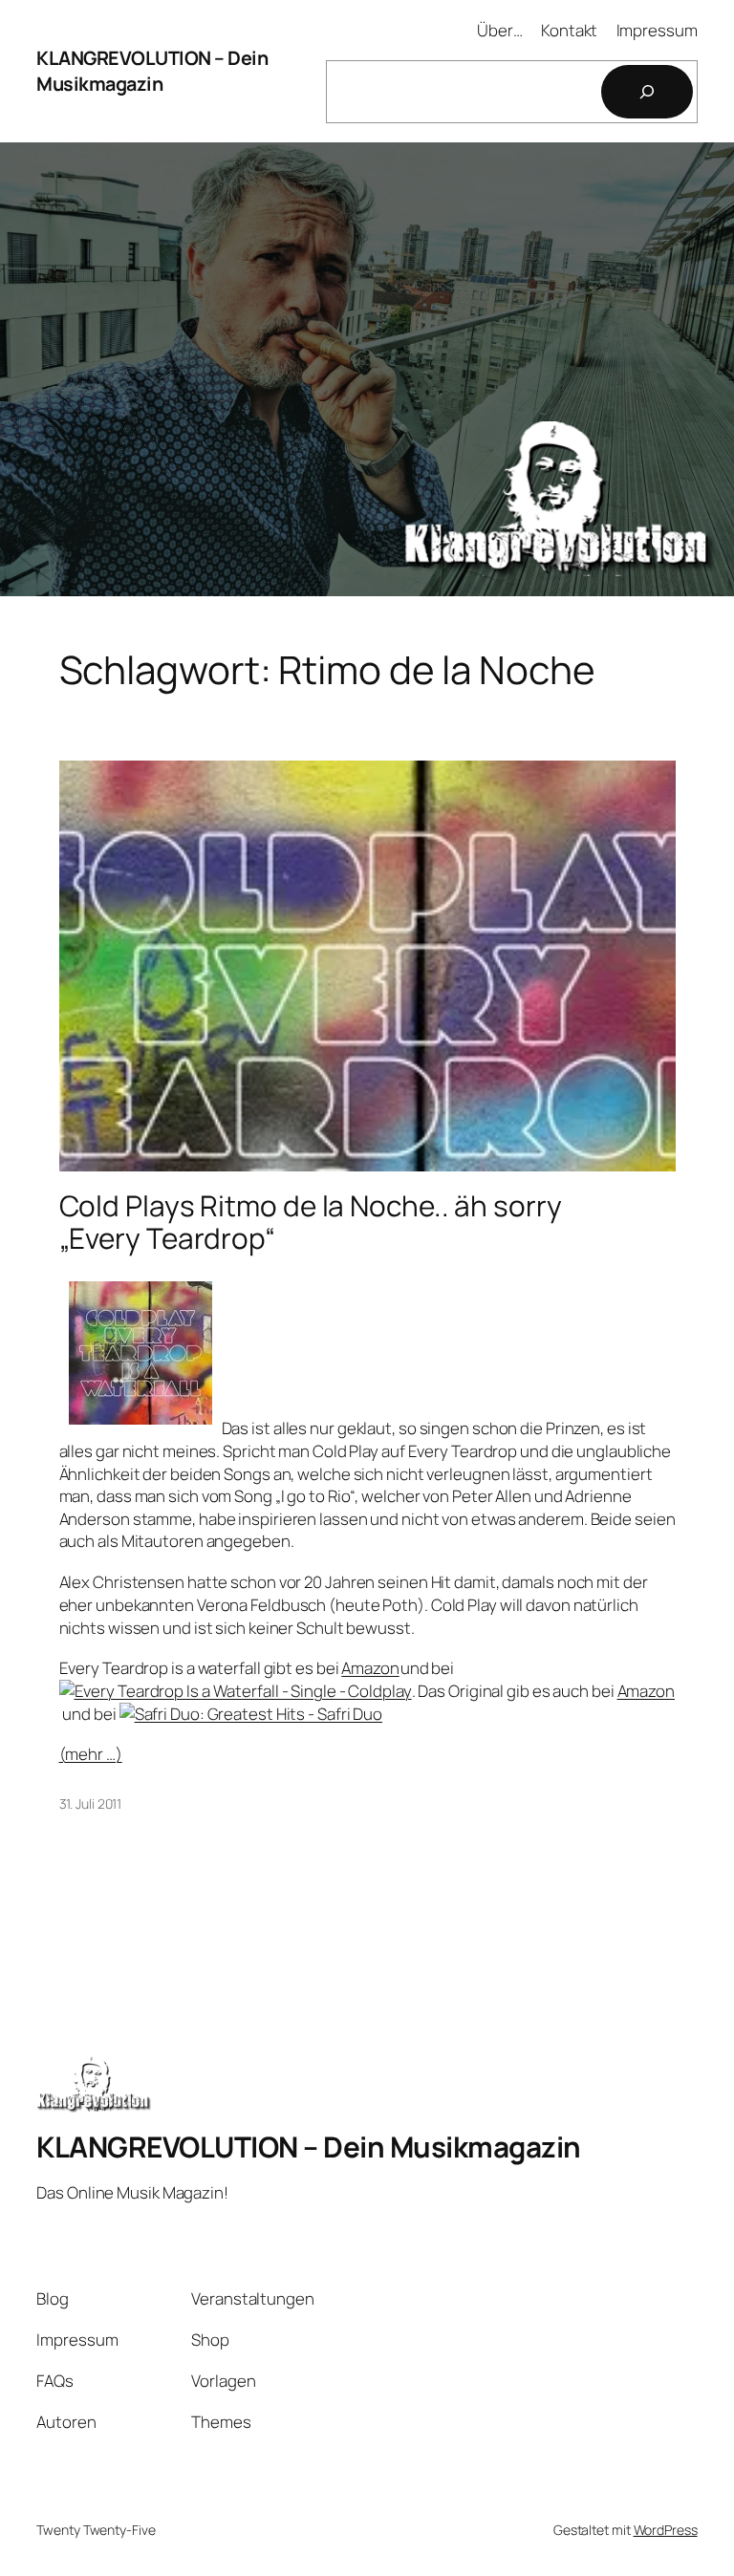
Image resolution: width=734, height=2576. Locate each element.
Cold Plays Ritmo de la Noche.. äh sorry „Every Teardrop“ (311, 1222)
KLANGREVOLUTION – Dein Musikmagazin (152, 71)
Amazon (370, 1668)
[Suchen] (647, 92)
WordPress (666, 2530)
